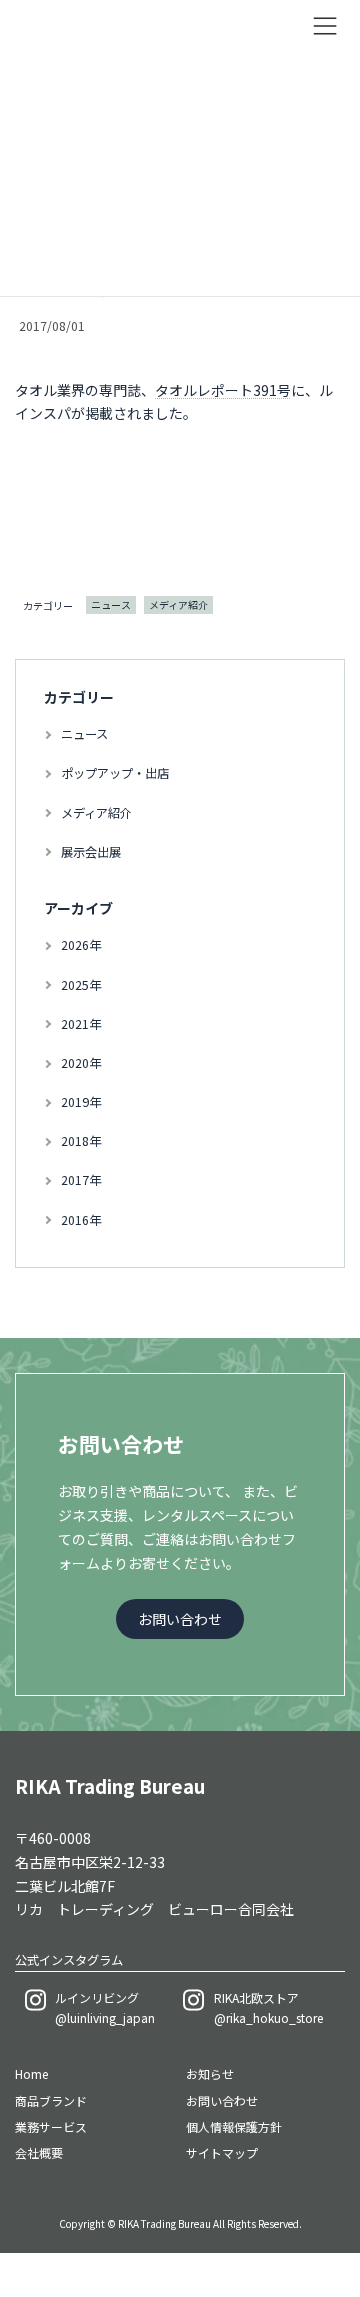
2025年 (81, 984)
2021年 (81, 1023)
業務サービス (51, 2126)
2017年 (81, 1180)
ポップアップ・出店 (115, 773)
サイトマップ (222, 2153)
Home (31, 2073)
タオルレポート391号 (223, 390)
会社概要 (39, 2153)
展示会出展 (91, 851)
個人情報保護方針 (234, 2126)
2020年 (81, 1062)
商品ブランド (51, 2100)
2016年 (81, 1219)
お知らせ (210, 2073)
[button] (180, 1619)
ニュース (111, 604)
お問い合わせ (222, 2100)
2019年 (81, 1102)
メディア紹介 (178, 604)
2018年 (81, 1141)
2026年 (81, 945)
